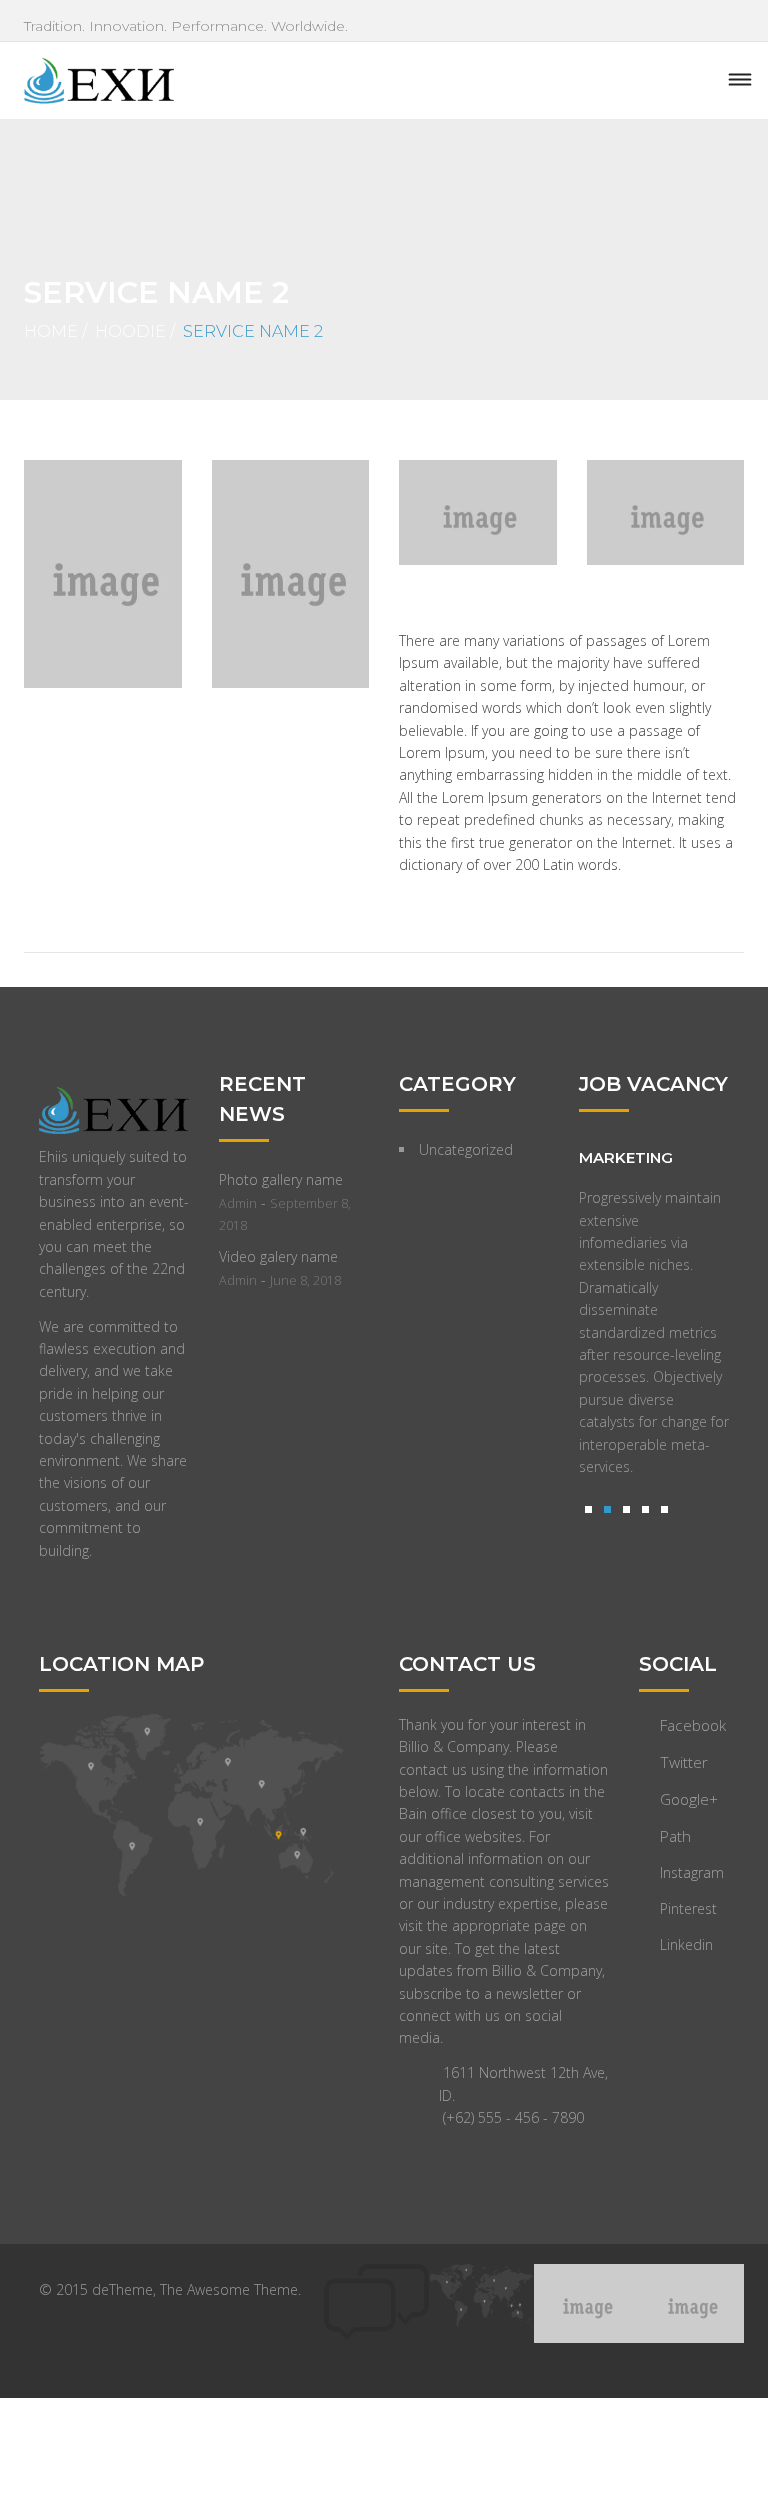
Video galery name (278, 1256)
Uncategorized (466, 1149)
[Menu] (740, 80)
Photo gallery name (281, 1179)
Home (51, 331)
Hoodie (130, 331)
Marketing (626, 1157)
